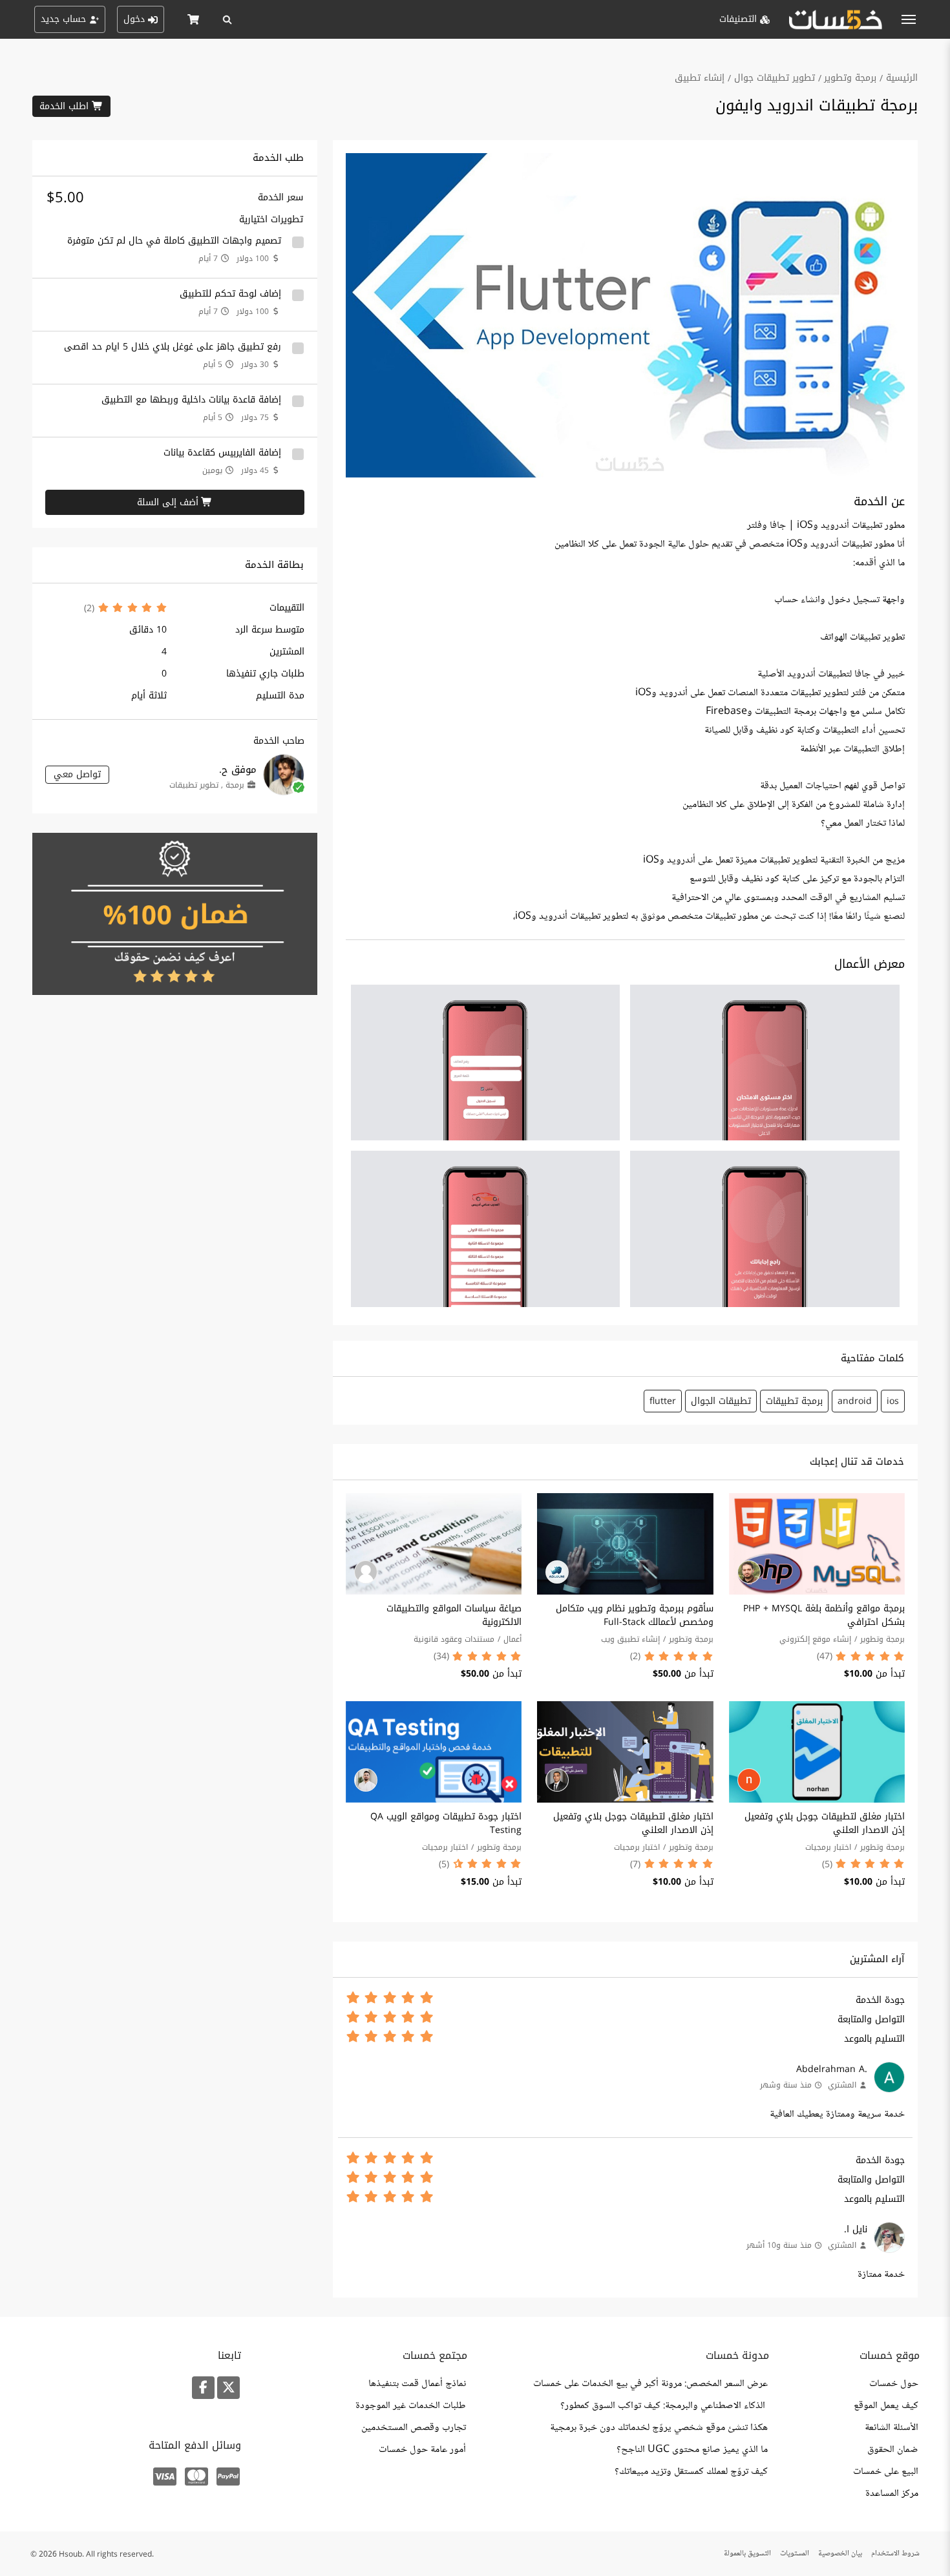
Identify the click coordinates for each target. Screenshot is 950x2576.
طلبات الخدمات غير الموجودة (411, 2406)
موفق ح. (238, 770)
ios (893, 1401)
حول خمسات (894, 2384)
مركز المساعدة (892, 2494)
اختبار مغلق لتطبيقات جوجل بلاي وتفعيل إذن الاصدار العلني (825, 1823)
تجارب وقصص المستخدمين (414, 2428)
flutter (663, 1401)
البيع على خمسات (886, 2472)
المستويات (795, 2554)
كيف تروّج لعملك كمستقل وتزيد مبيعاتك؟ (691, 2472)
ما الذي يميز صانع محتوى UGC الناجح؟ (692, 2450)
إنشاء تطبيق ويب (630, 1639)
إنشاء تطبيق (700, 78)
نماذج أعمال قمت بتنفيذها (417, 2384)
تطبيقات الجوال (721, 1401)
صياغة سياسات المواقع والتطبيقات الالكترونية (454, 1615)
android (855, 1401)
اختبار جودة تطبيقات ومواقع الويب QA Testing (446, 1823)
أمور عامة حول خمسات (422, 2450)
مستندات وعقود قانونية (454, 1639)
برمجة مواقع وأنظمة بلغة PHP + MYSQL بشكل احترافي (824, 1615)
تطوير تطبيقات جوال (775, 78)
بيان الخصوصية (840, 2554)
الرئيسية (902, 78)
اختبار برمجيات (828, 1847)
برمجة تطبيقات (794, 1401)
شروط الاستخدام (895, 2554)
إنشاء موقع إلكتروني (815, 1639)
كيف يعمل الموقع (886, 2406)
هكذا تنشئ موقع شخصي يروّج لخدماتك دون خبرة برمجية (659, 2428)
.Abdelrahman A (832, 2069)
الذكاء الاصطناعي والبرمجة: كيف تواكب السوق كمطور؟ (664, 2406)
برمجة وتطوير (850, 78)
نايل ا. (856, 2229)
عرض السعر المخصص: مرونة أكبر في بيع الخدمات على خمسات (650, 2384)
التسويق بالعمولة (747, 2554)
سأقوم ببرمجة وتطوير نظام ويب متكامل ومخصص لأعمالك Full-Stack (635, 1615)
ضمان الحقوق (893, 2450)
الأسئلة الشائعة (892, 2428)
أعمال (512, 1639)
